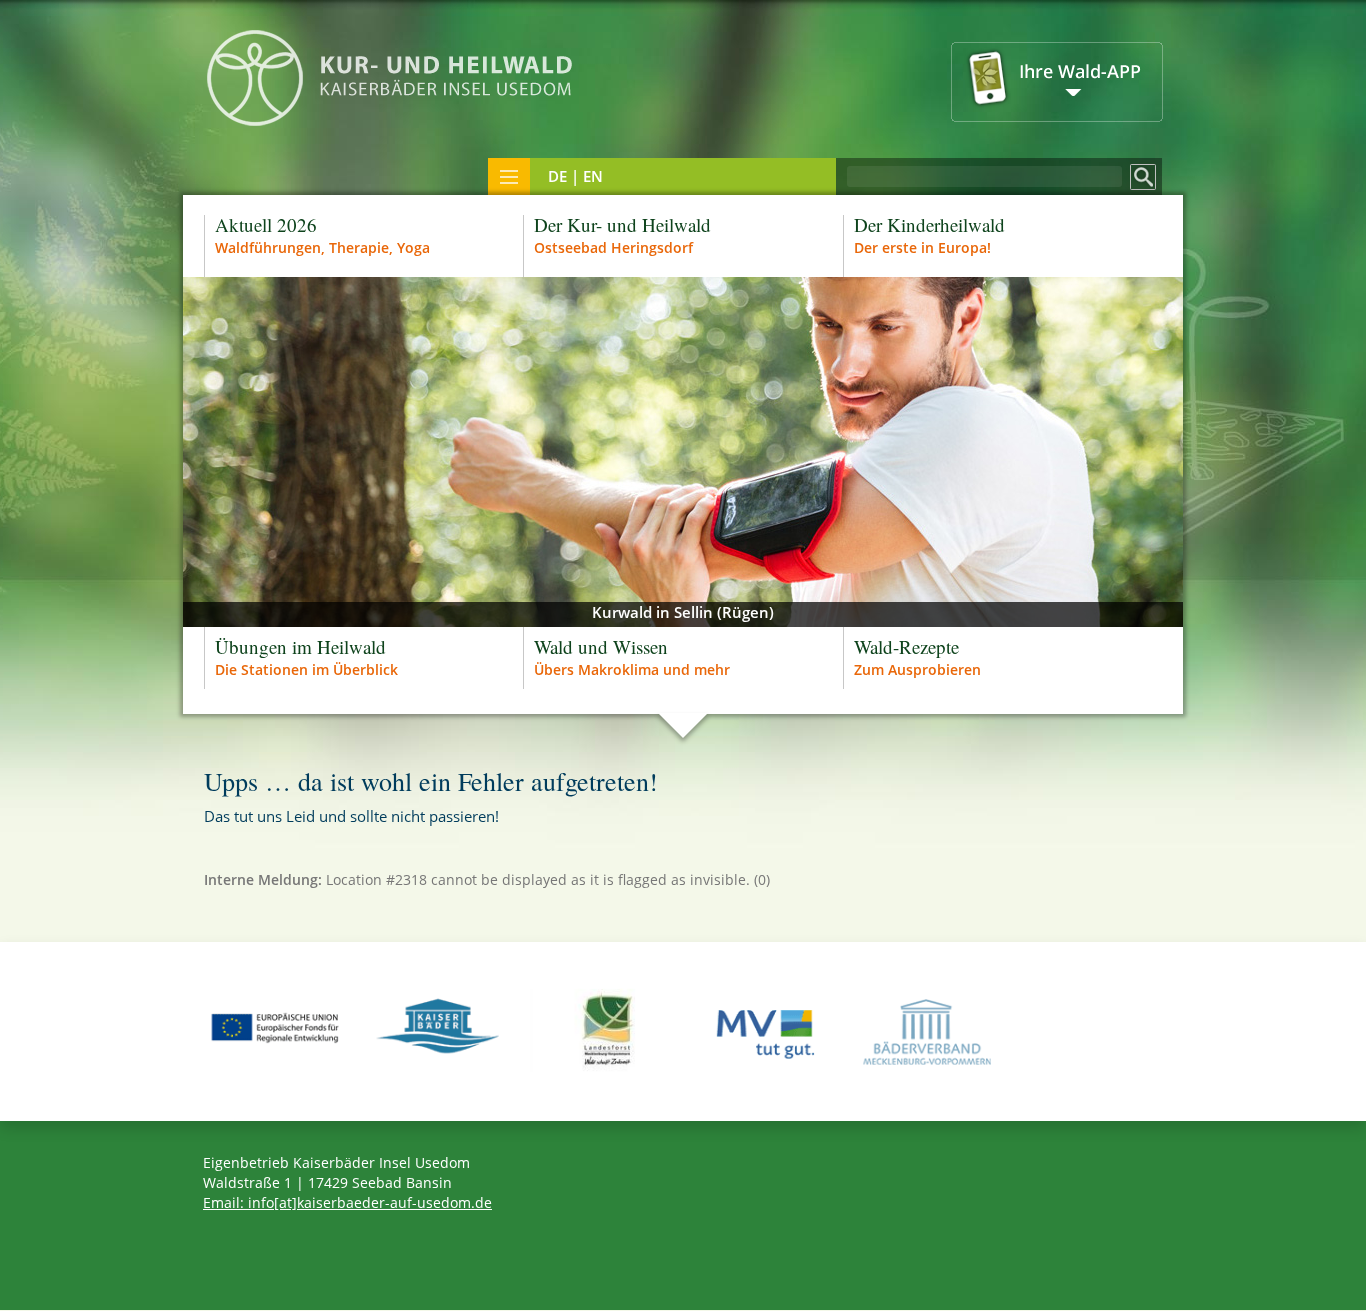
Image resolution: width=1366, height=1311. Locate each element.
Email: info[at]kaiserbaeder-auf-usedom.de (347, 1202)
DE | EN (575, 176)
